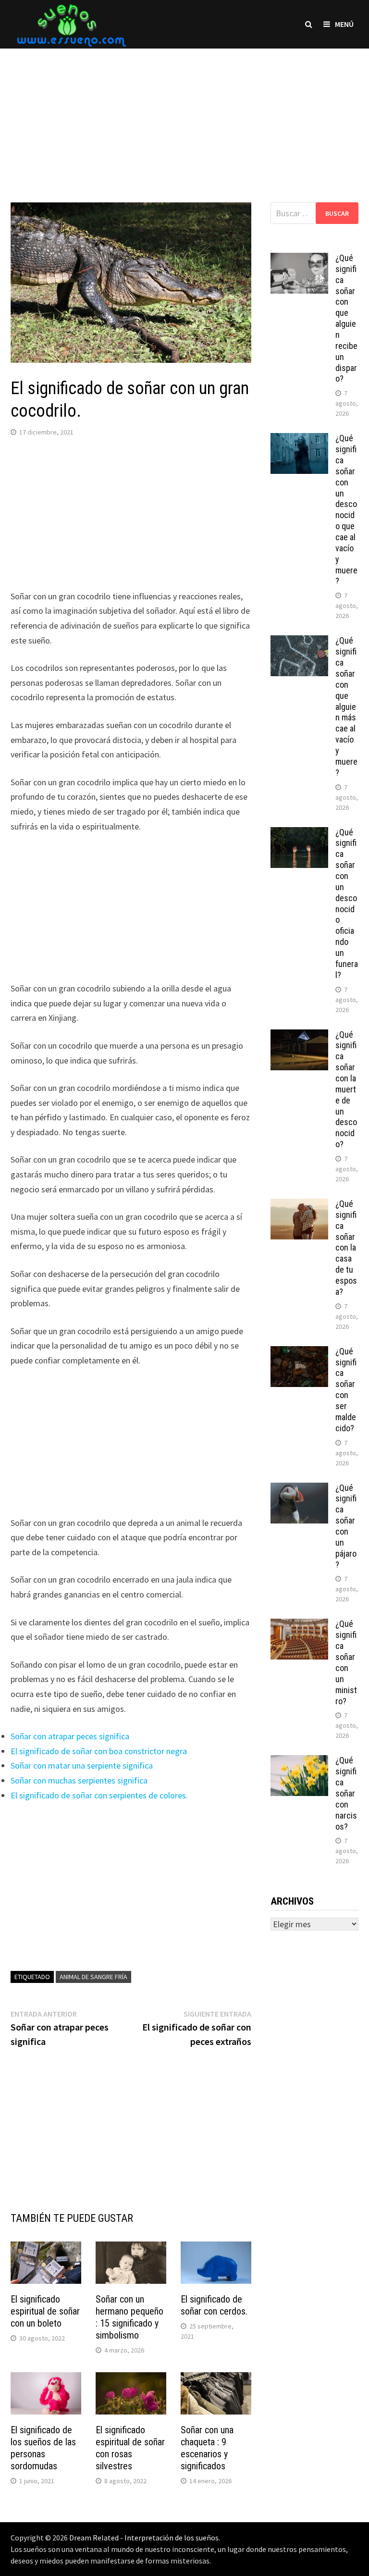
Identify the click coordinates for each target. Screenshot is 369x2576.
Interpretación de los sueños (172, 2538)
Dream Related (94, 2538)
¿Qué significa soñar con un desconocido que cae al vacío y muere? (346, 509)
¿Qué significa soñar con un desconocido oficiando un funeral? (347, 904)
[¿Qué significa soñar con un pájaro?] (299, 1489)
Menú (344, 24)
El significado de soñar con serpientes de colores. (99, 1795)
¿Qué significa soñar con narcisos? (346, 1793)
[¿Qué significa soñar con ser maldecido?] (299, 1353)
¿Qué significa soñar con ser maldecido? (346, 1390)
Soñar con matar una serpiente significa (82, 1765)
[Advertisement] (184, 116)
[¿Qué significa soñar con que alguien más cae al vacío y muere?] (299, 642)
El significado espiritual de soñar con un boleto (45, 2311)
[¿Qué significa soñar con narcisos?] (299, 1762)
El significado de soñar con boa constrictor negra (99, 1751)
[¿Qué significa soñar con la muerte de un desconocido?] (299, 1036)
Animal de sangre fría (93, 1977)
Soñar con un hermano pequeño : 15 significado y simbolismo (129, 2317)
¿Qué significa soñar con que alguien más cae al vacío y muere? (346, 706)
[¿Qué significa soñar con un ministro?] (299, 1625)
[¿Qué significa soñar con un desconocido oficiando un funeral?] (299, 834)
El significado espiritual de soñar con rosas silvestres (130, 2448)
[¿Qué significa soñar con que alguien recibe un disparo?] (299, 259)
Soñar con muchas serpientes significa (79, 1780)
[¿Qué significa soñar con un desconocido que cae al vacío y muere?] (299, 440)
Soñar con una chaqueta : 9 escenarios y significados (207, 2448)
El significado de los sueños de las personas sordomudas (43, 2448)
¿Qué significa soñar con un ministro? (346, 1662)
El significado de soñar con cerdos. (214, 2305)
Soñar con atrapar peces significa (70, 1736)
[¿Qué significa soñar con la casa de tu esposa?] (299, 1205)
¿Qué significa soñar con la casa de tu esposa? (346, 1248)
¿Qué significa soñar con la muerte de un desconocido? (346, 1090)
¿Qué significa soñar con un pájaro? (346, 1526)
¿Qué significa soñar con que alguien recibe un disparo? (346, 318)
